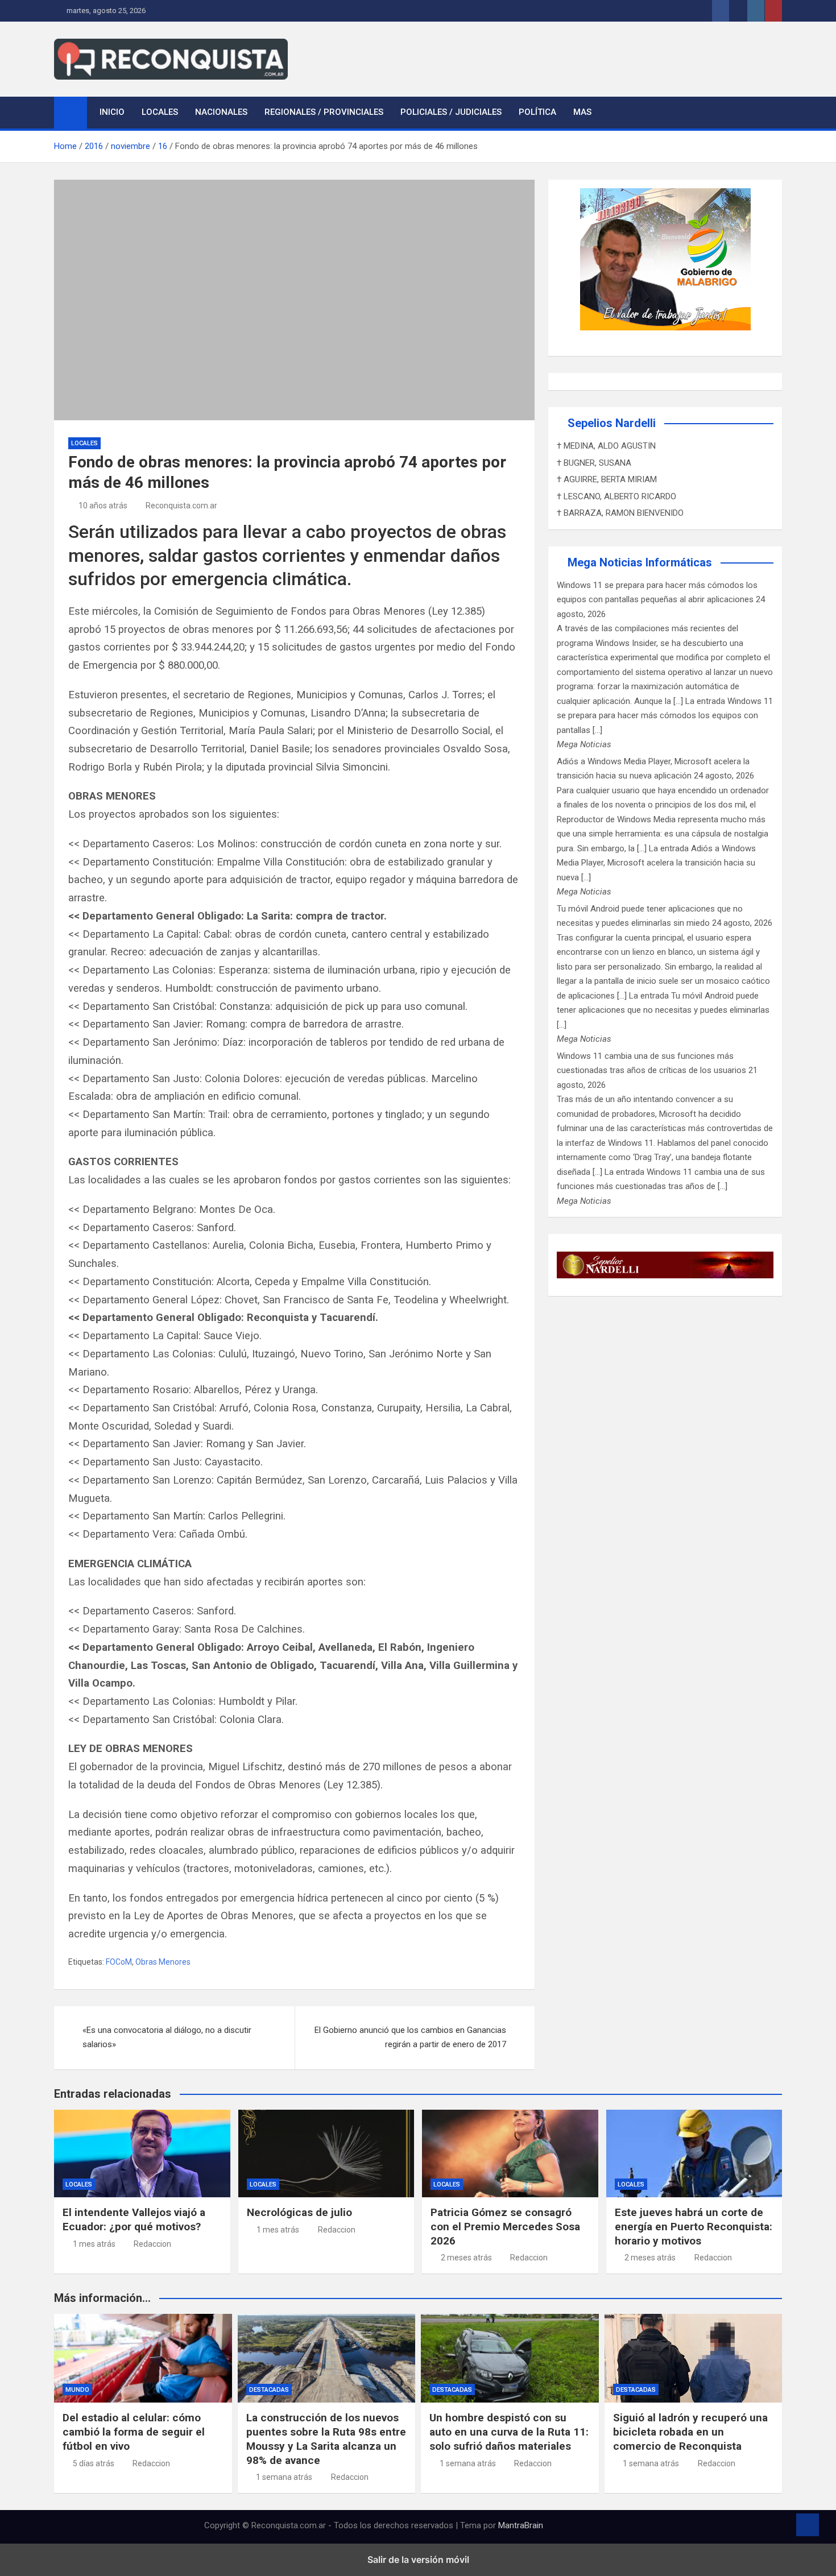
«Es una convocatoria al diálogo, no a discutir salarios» (167, 2037)
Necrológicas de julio (299, 2212)
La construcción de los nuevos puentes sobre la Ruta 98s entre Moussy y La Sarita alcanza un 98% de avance (326, 2439)
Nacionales (221, 112)
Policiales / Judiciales (451, 112)
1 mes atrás (94, 2244)
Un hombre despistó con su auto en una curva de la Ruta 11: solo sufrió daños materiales (509, 2432)
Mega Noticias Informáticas (640, 562)
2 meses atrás (466, 2258)
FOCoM (119, 1962)
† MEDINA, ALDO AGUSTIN (606, 446)
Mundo (77, 2390)
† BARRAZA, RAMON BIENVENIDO (620, 513)
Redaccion (152, 2244)
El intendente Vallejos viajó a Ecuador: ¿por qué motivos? (134, 2219)
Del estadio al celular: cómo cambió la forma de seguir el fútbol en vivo (134, 2432)
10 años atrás (103, 506)
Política (537, 112)
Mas (582, 112)
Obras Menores (163, 1962)
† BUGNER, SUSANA (594, 463)
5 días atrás (94, 2463)
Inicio (112, 112)
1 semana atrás (284, 2477)
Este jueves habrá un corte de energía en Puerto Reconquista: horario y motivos (694, 2226)
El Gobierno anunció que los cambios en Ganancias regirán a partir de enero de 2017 (410, 2037)
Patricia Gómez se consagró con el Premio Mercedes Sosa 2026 (505, 2226)
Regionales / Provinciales (324, 112)
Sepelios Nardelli (612, 423)
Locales (160, 112)
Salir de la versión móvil (418, 2560)
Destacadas (269, 2390)
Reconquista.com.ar (181, 506)
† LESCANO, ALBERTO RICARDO (616, 496)
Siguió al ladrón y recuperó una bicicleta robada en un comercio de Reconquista (690, 2432)
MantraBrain (521, 2525)
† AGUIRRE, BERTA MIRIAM (607, 479)
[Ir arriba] (808, 2525)
